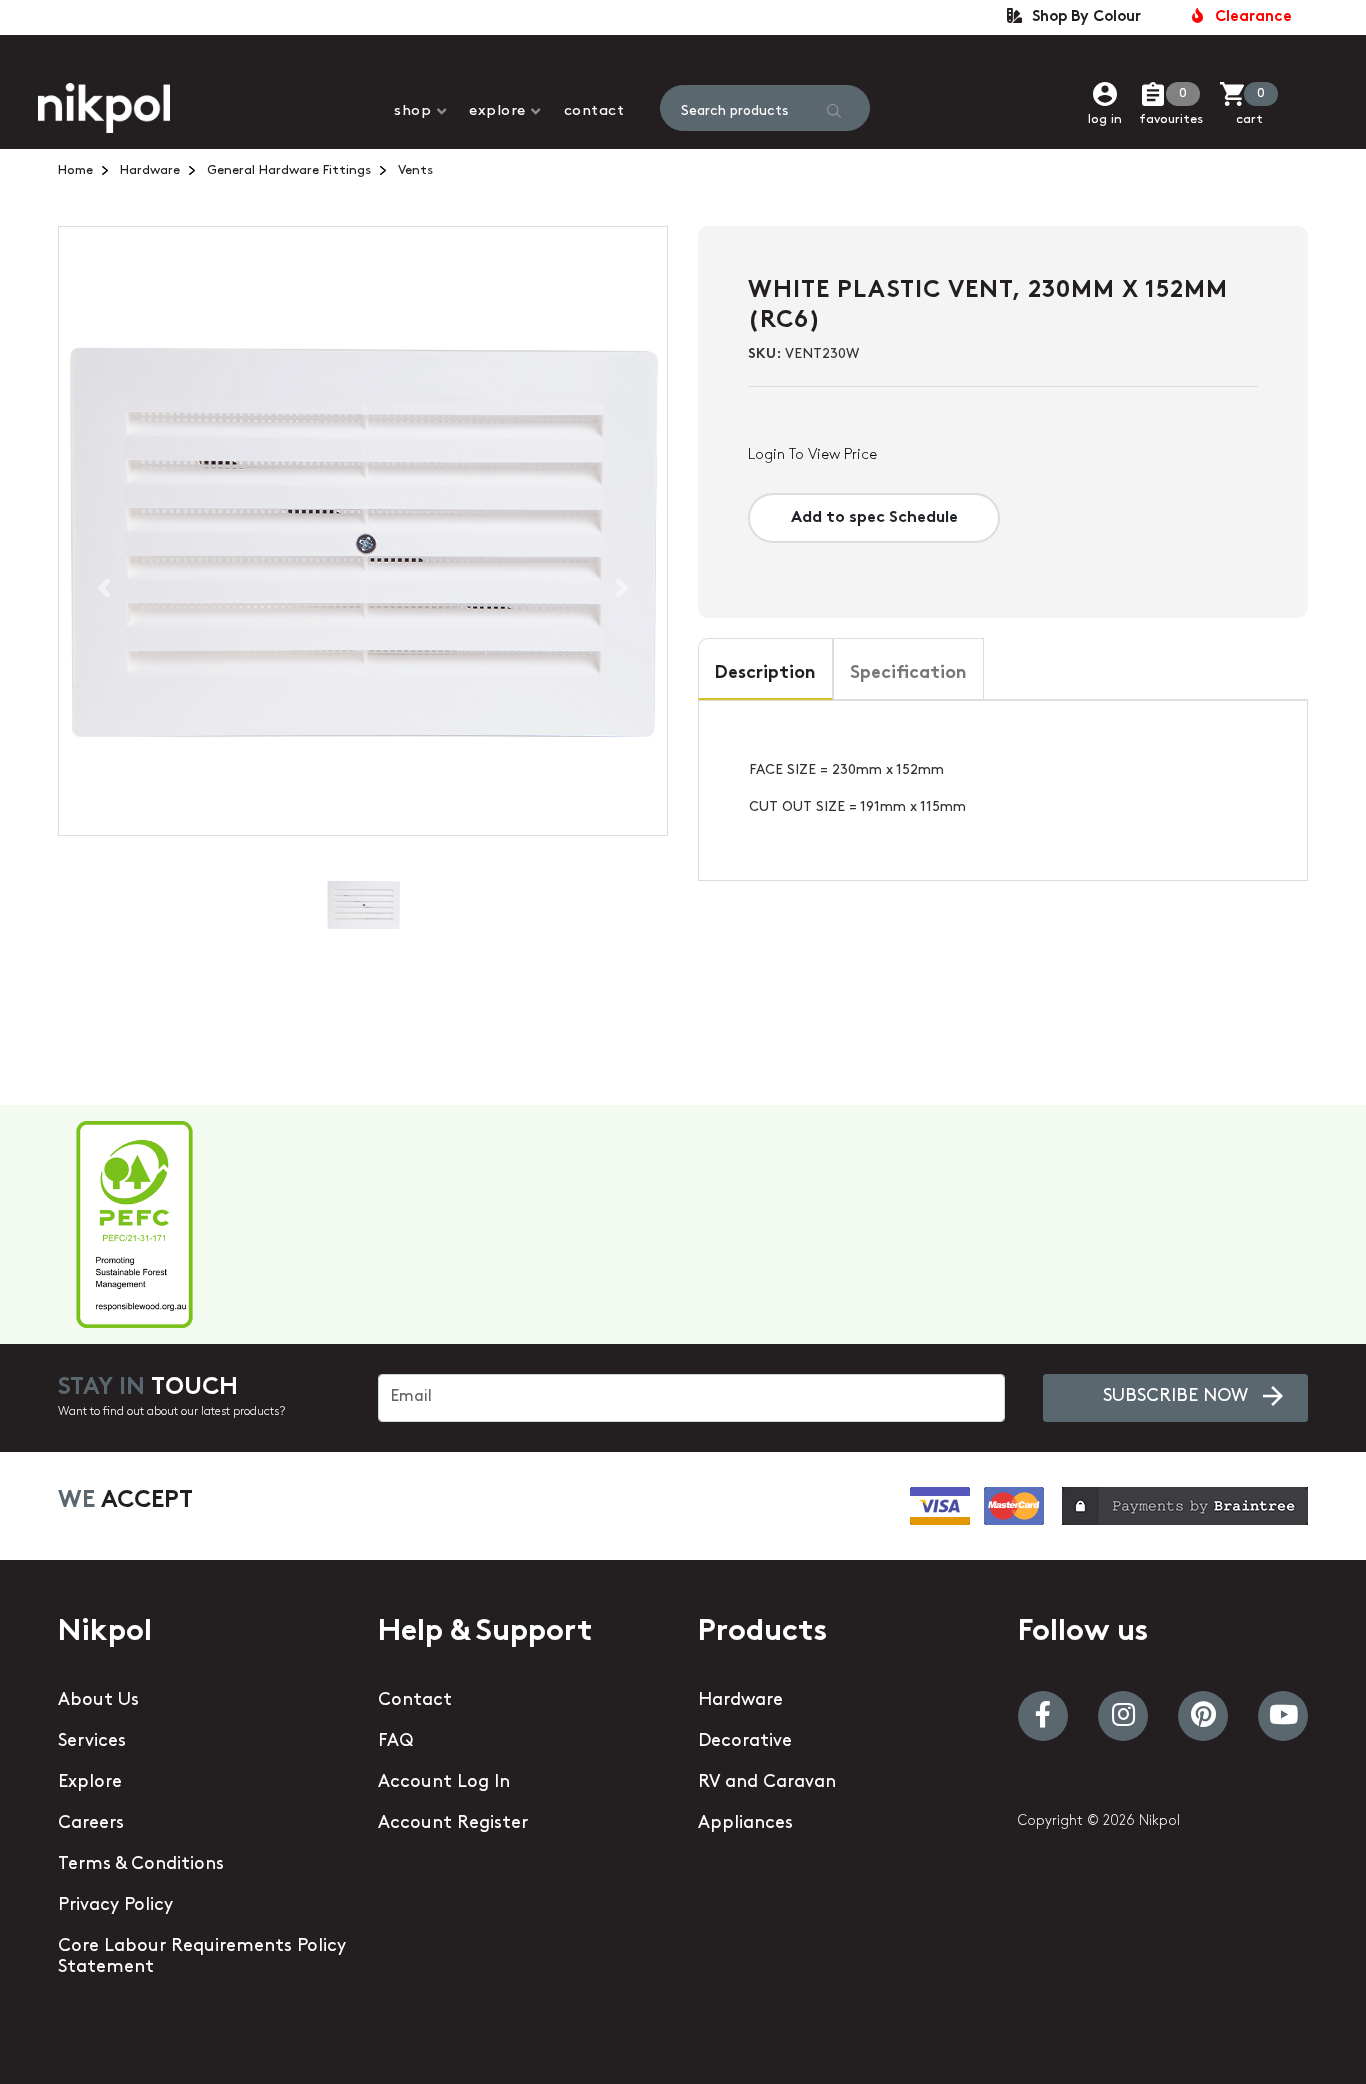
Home (75, 170)
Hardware (150, 170)
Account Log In (444, 1783)
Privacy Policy (115, 1906)
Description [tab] (765, 674)
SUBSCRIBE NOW (1175, 1397)
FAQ (395, 1742)
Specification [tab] (908, 674)
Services (92, 1742)
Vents (415, 170)
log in (1105, 119)
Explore (497, 111)
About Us (98, 1701)
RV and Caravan (767, 1783)
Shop (412, 111)
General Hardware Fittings (289, 170)
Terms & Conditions (141, 1865)
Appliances (745, 1824)
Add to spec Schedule (874, 518)
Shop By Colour (1082, 17)
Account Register (453, 1824)
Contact (594, 111)
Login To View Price (812, 455)
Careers (91, 1824)
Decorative (745, 1742)
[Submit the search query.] (834, 111)
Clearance (1249, 17)
